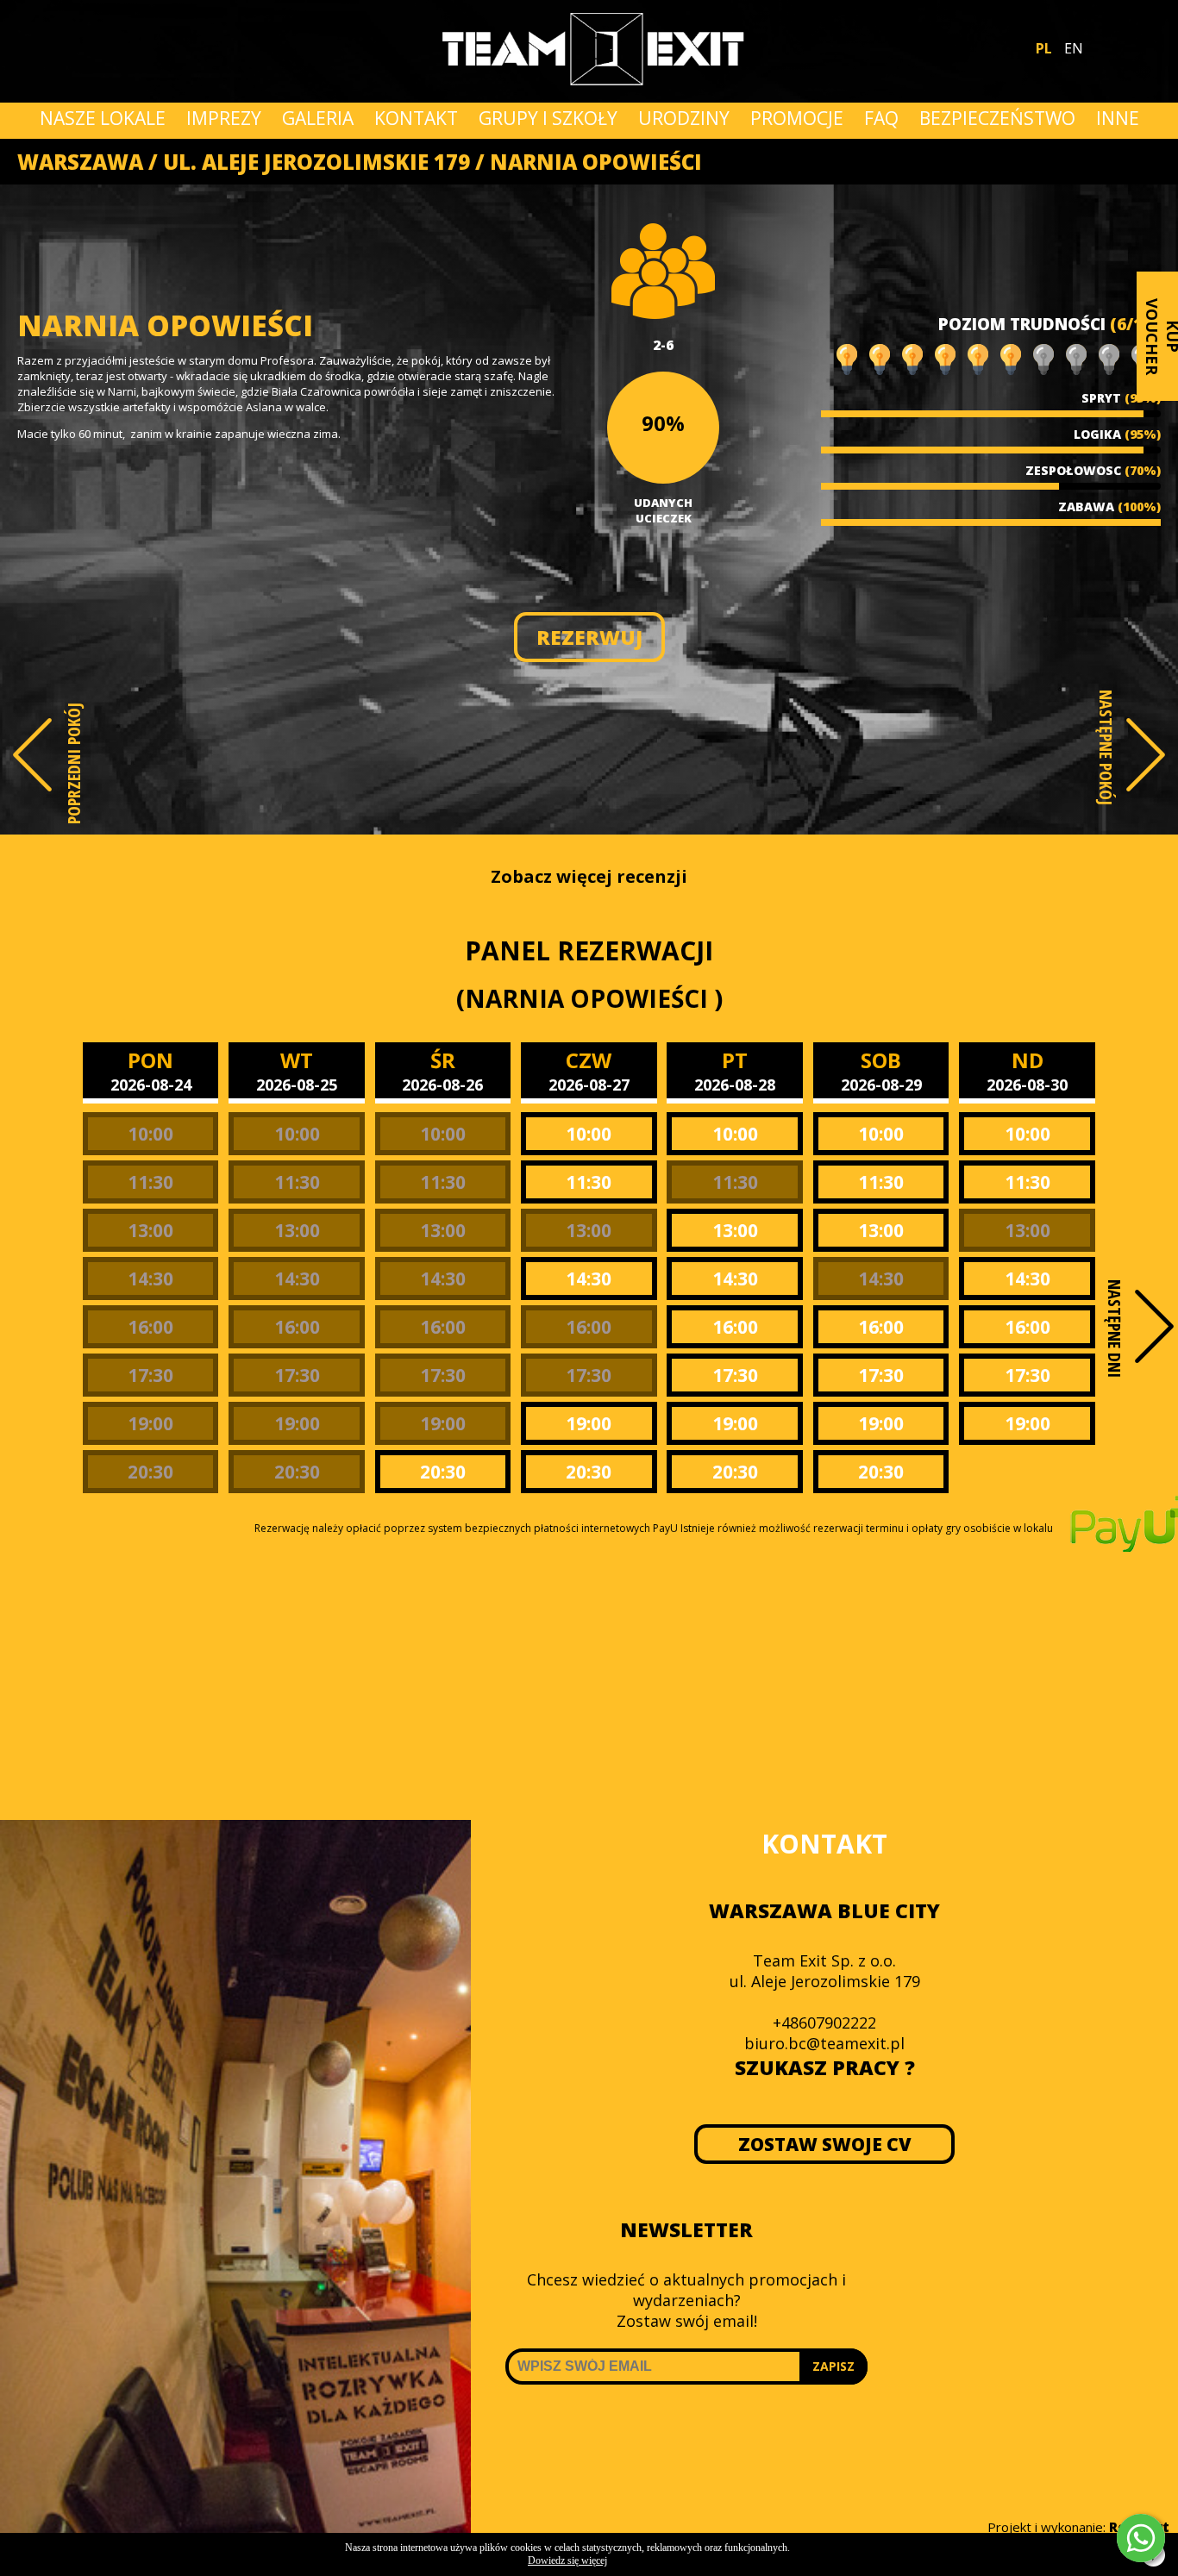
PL (1044, 48)
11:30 (150, 1182)
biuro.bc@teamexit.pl (824, 2043)
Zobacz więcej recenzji (589, 876)
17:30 (150, 1375)
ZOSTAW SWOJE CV (825, 2144)
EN (1074, 48)
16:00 (150, 1327)
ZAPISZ (833, 2366)
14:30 (150, 1279)
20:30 (150, 1472)
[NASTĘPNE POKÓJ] (1146, 755)
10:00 (150, 1134)
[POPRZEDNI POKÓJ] (32, 755)
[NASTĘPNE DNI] (1154, 1326)
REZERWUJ (589, 637)
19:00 (150, 1423)
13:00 (150, 1230)
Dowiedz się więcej (567, 2560)
